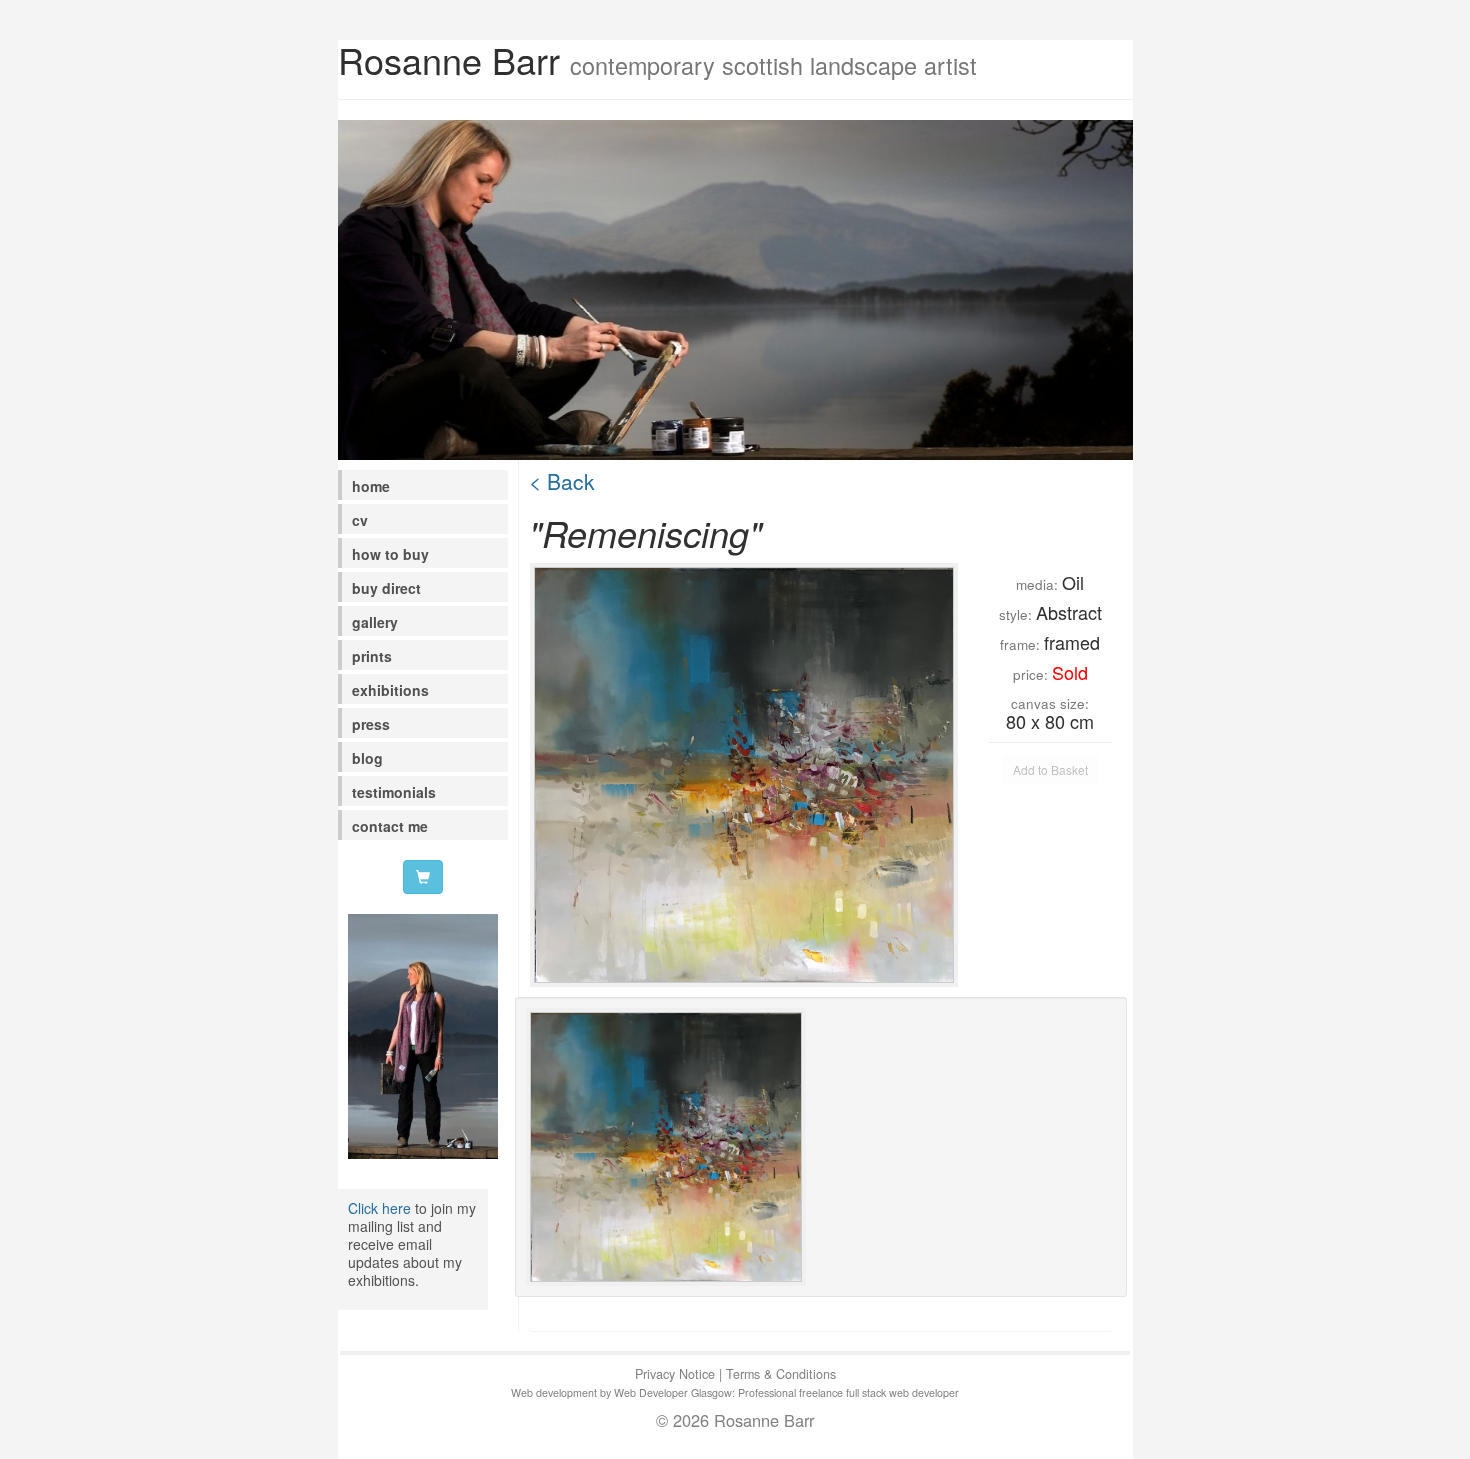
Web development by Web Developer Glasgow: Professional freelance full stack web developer (735, 1392)
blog (367, 758)
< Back (562, 481)
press (371, 724)
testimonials (394, 792)
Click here (379, 1208)
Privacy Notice (675, 1374)
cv (360, 520)
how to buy (390, 554)
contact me (390, 826)
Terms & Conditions (781, 1374)
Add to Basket (1050, 769)
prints (372, 656)
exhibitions (390, 690)
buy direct (386, 588)
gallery (375, 622)
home (371, 486)
